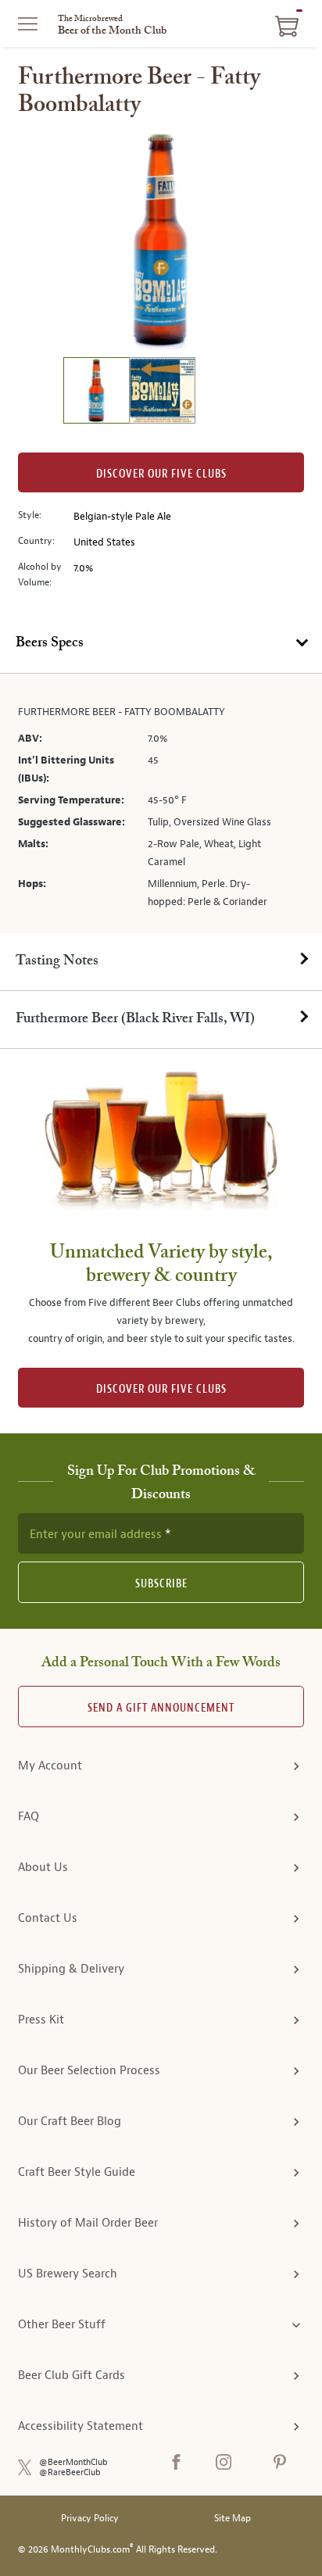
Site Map (233, 2519)
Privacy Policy (90, 2519)
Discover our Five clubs (161, 474)
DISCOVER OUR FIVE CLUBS (161, 1389)
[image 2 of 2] (162, 393)
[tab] (161, 644)
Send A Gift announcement (161, 1708)
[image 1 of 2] (96, 393)
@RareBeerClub (70, 2472)
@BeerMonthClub (73, 2462)
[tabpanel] (161, 803)
